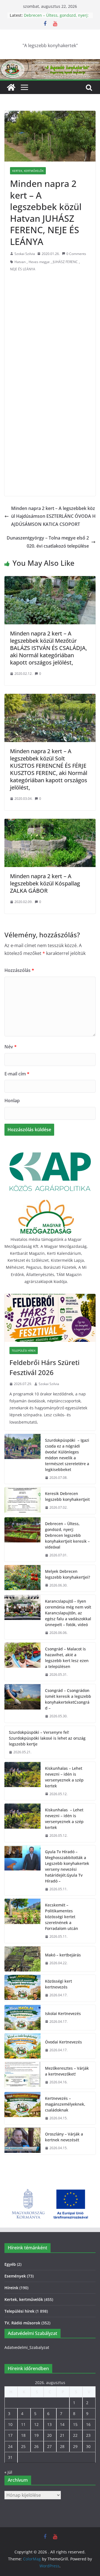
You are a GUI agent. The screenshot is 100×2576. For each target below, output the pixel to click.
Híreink (11, 2288)
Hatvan (20, 262)
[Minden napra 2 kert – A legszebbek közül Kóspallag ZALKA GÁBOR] (50, 823)
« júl (8, 2472)
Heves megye (39, 262)
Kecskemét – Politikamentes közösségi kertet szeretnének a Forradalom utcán (62, 1917)
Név (11, 1047)
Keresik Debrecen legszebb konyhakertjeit (67, 1496)
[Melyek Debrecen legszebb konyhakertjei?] (22, 1578)
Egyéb (10, 2264)
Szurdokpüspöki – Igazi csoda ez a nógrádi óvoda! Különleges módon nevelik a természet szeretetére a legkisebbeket (67, 1455)
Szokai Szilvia (25, 254)
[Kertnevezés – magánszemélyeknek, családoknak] (22, 2108)
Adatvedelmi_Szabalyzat (27, 2347)
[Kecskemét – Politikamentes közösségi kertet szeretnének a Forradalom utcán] (22, 1921)
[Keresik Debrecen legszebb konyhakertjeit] (22, 1501)
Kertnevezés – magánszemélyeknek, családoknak (65, 2104)
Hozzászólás (19, 970)
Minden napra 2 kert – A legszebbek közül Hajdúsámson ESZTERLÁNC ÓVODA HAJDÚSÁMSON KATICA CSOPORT (53, 516)
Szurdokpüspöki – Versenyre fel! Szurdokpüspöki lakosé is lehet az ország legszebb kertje (47, 1738)
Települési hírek (24, 1350)
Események (15, 2276)
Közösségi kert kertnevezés (58, 1984)
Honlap (12, 1101)
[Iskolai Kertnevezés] (22, 2018)
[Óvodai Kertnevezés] (22, 2046)
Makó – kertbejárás (63, 1955)
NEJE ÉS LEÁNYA (23, 269)
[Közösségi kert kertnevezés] (22, 1988)
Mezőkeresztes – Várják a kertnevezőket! (67, 2071)
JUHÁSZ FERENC (65, 262)
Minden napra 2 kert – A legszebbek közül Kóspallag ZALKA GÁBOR (45, 883)
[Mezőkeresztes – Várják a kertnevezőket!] (22, 2075)
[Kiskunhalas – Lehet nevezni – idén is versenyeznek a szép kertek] (22, 1781)
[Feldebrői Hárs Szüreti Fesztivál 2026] (50, 1318)
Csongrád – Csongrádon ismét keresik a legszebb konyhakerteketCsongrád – (68, 1699)
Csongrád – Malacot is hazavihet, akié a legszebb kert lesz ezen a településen (67, 1658)
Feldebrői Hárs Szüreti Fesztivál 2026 (44, 1367)
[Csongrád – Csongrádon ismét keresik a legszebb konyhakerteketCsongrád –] (22, 1703)
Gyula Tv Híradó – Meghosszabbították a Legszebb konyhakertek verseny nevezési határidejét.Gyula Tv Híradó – (67, 1866)
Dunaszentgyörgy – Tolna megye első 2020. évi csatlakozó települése (48, 542)
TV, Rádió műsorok (22, 2323)
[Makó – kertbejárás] (22, 1959)
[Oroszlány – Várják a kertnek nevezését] (22, 2141)
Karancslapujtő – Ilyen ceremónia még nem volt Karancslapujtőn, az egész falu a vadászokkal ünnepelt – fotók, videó (68, 1613)
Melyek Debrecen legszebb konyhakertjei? (67, 1574)
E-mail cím (17, 1074)
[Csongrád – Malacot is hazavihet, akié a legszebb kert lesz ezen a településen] (22, 1662)
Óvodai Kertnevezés (63, 2042)
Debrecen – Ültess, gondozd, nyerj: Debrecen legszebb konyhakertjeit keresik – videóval (67, 1535)
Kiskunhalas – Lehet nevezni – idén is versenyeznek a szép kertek (64, 1777)
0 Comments (76, 254)
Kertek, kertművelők (28, 171)
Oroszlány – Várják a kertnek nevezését (64, 2137)
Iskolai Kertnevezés (63, 2013)
